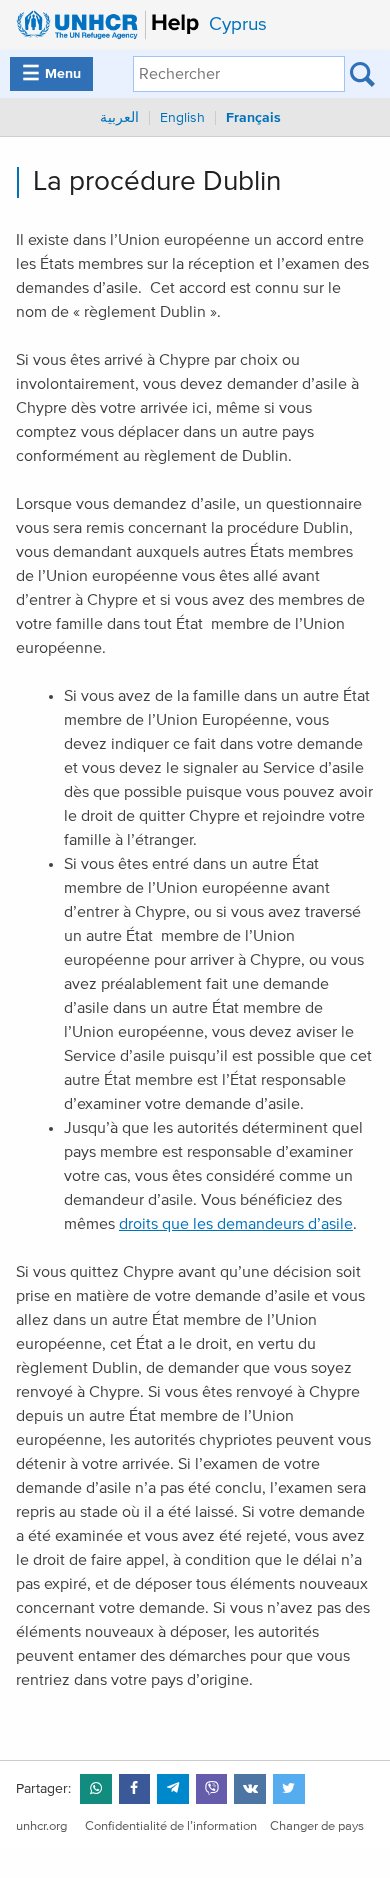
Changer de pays (317, 1826)
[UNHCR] (102, 25)
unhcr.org (41, 1826)
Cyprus (238, 24)
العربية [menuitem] (119, 118)
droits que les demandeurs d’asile (236, 1224)
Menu (51, 74)
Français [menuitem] (253, 118)
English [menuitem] (182, 118)
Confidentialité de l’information (171, 1826)
